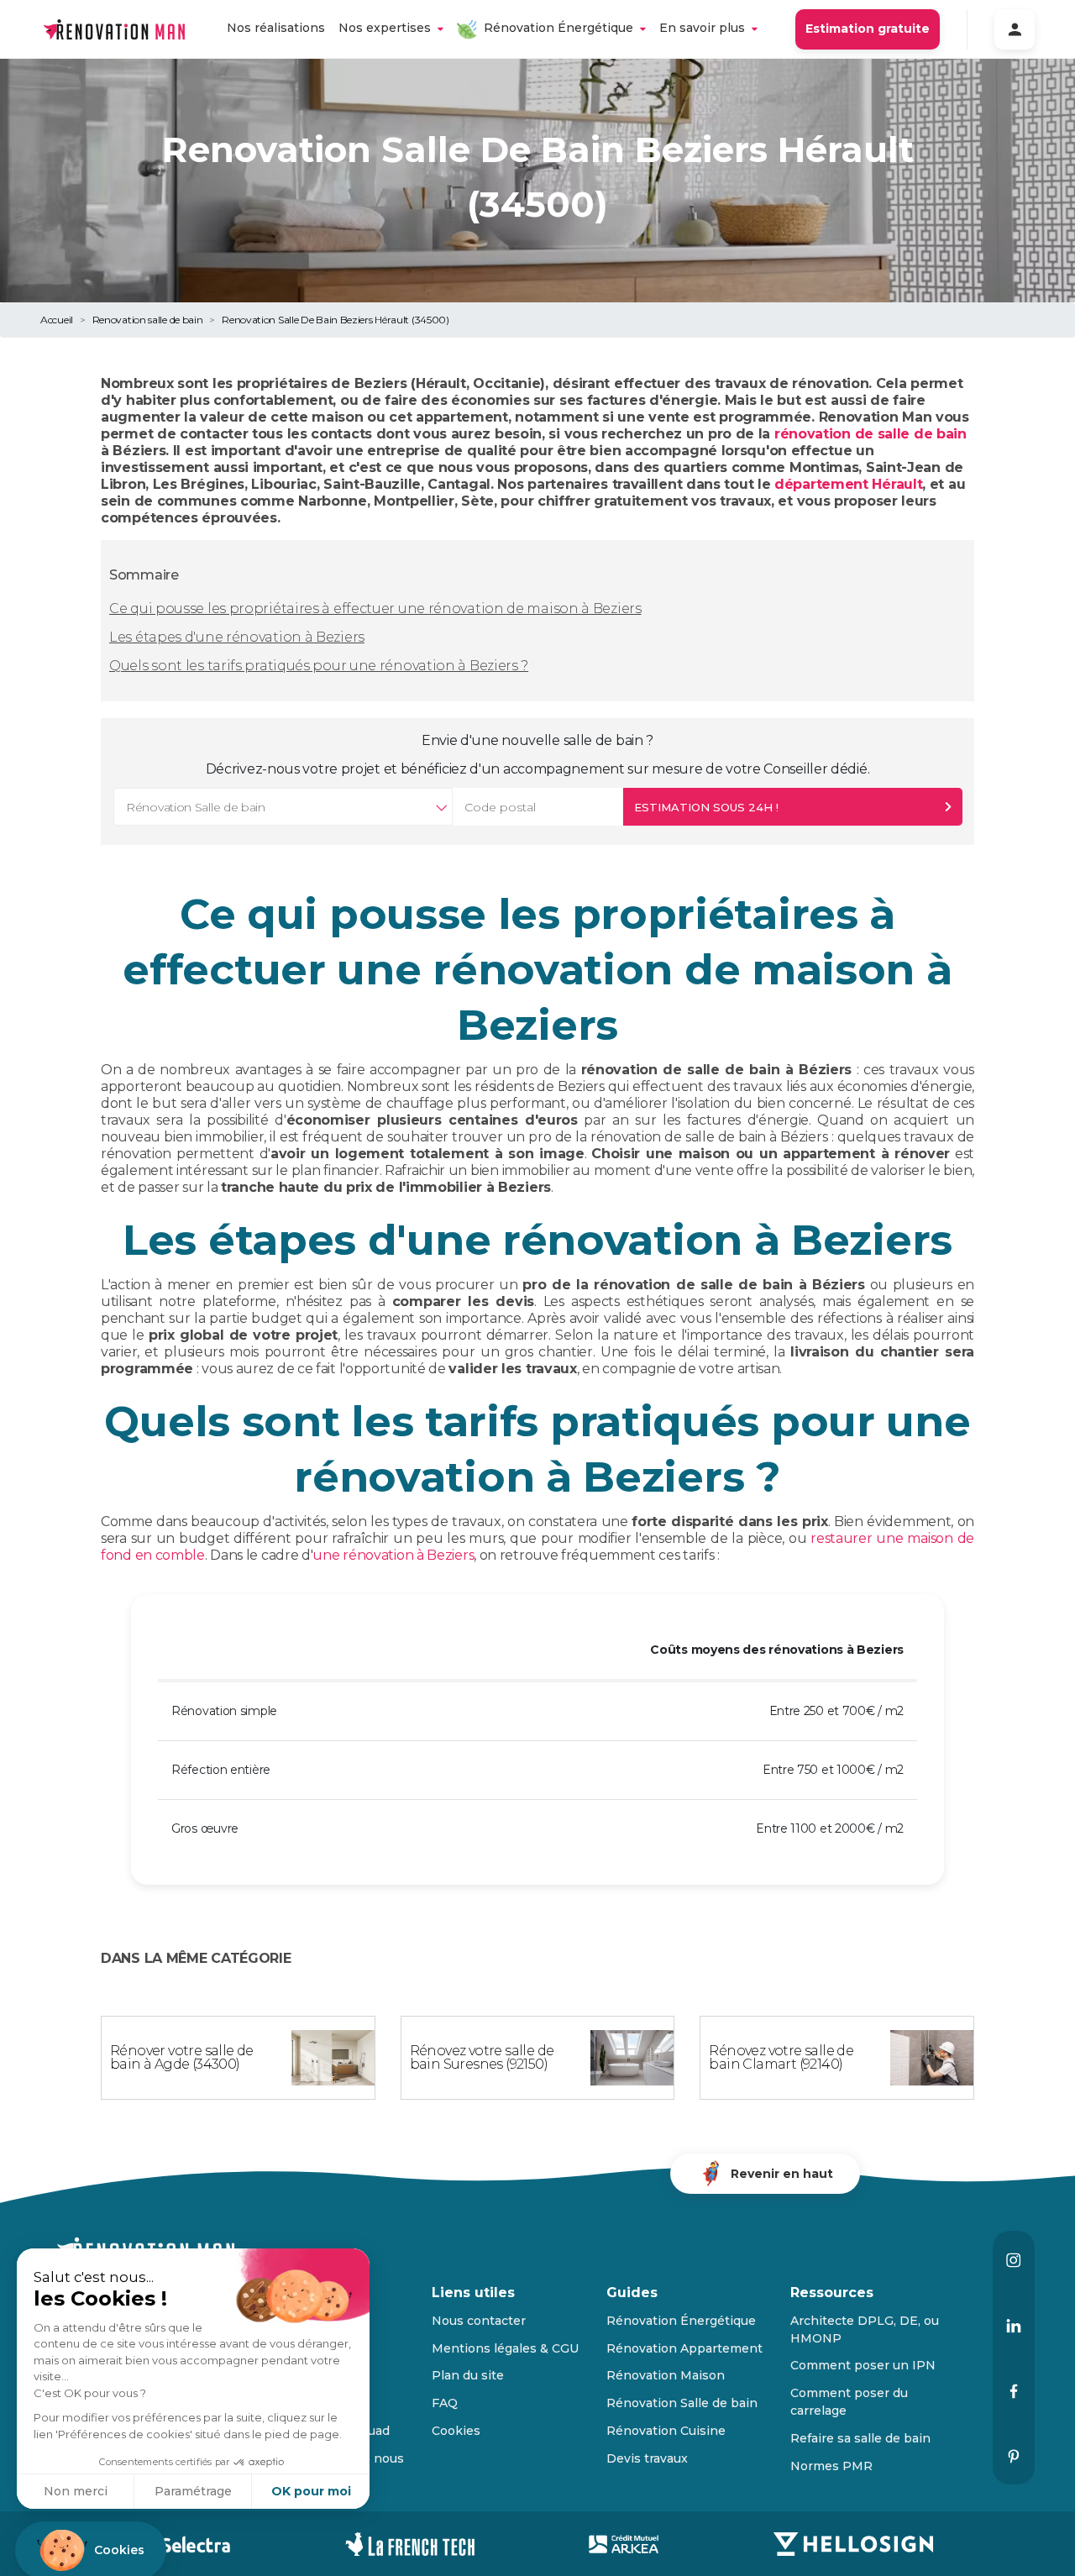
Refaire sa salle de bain (860, 2438)
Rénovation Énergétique (558, 28)
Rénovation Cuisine (666, 2431)
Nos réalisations (276, 28)
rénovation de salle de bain (870, 434)
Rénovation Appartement (684, 2348)
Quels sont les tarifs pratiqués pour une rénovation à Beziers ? (319, 666)
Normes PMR (831, 2466)
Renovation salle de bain (148, 320)
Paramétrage (193, 2491)
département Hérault (848, 484)
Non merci (76, 2491)
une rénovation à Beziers (393, 1555)
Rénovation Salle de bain (682, 2403)
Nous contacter (479, 2321)
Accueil (57, 320)
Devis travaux (647, 2458)
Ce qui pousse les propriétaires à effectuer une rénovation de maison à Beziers (375, 609)
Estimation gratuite (868, 29)
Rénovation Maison (666, 2375)
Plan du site (468, 2375)
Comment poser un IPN (863, 2365)
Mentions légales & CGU (505, 2348)
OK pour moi (311, 2491)
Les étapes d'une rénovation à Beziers (237, 637)
